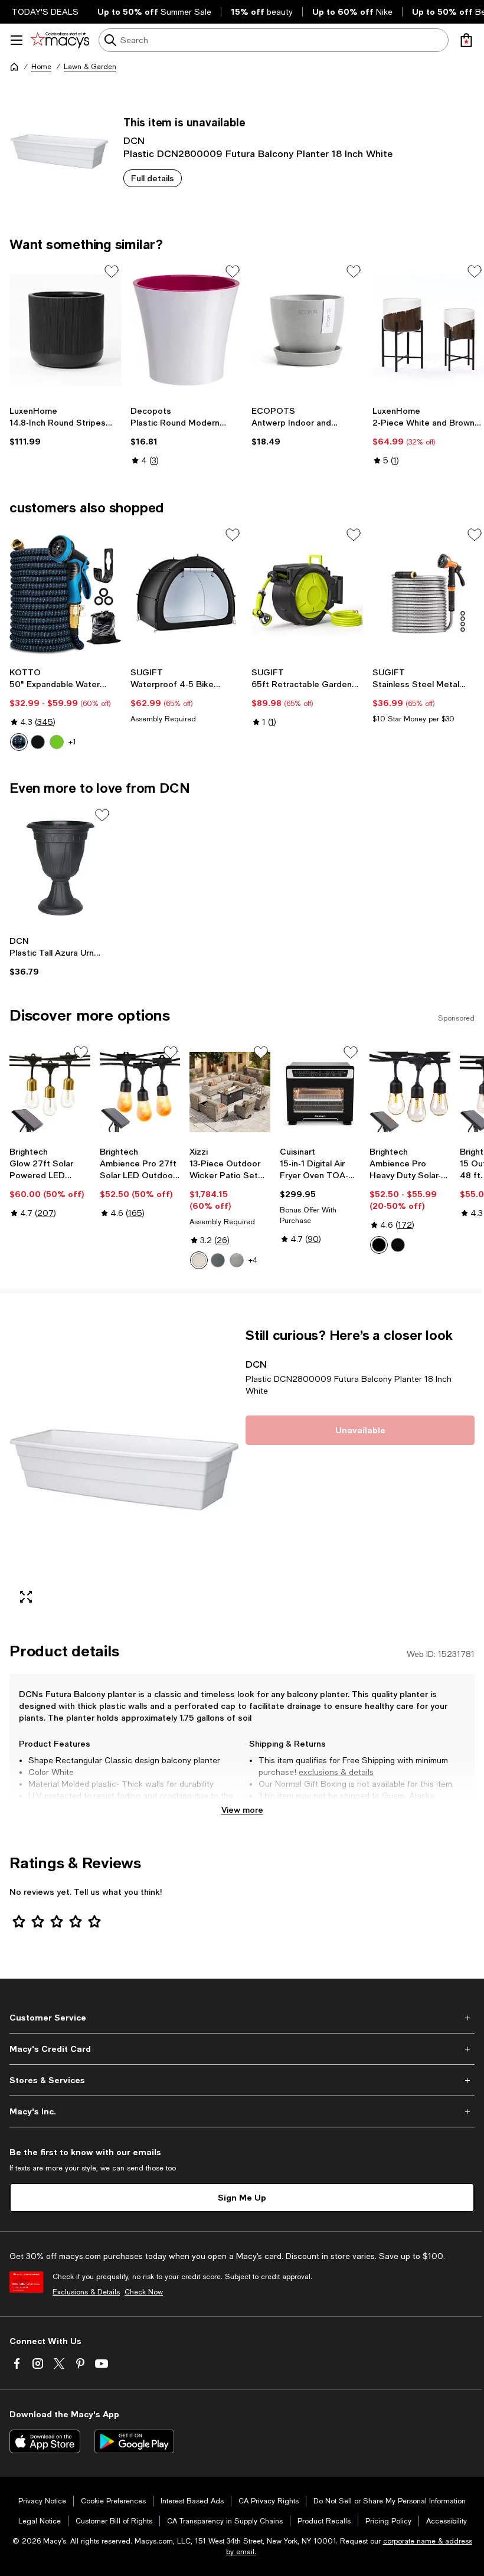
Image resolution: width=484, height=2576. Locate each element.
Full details (153, 178)
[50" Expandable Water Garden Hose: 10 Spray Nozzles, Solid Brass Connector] (65, 593)
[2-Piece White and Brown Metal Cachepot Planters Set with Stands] (428, 330)
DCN (134, 140)
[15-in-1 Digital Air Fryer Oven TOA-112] (320, 1092)
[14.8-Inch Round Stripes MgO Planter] (65, 330)
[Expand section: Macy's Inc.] (242, 2111)
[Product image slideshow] (124, 1470)
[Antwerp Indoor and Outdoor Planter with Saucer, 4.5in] (307, 330)
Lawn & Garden (90, 67)
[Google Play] (134, 2441)
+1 (72, 742)
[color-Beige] (199, 1260)
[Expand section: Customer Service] (242, 2018)
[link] (65, 426)
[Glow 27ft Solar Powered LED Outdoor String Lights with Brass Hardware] (50, 1092)
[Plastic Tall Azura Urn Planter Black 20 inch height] (60, 868)
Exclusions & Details (86, 2292)
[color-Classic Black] (379, 1245)
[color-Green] (57, 742)
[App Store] (45, 2441)
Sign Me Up (242, 2197)
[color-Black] (38, 742)
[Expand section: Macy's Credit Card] (242, 2049)
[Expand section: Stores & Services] (242, 2080)
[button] (124, 1470)
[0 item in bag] (466, 40)
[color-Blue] (19, 742)
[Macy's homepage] (14, 67)
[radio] (19, 742)
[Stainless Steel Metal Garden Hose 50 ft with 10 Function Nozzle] (428, 593)
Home (41, 67)
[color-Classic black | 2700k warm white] (398, 1245)
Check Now (144, 2292)
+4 (253, 1260)
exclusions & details (336, 1772)
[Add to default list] (112, 272)
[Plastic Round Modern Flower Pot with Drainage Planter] (186, 330)
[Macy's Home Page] (60, 40)
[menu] (17, 40)
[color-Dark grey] (237, 1260)
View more (242, 1810)
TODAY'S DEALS (45, 12)
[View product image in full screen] (26, 1597)
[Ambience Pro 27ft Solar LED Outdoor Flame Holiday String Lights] (140, 1092)
